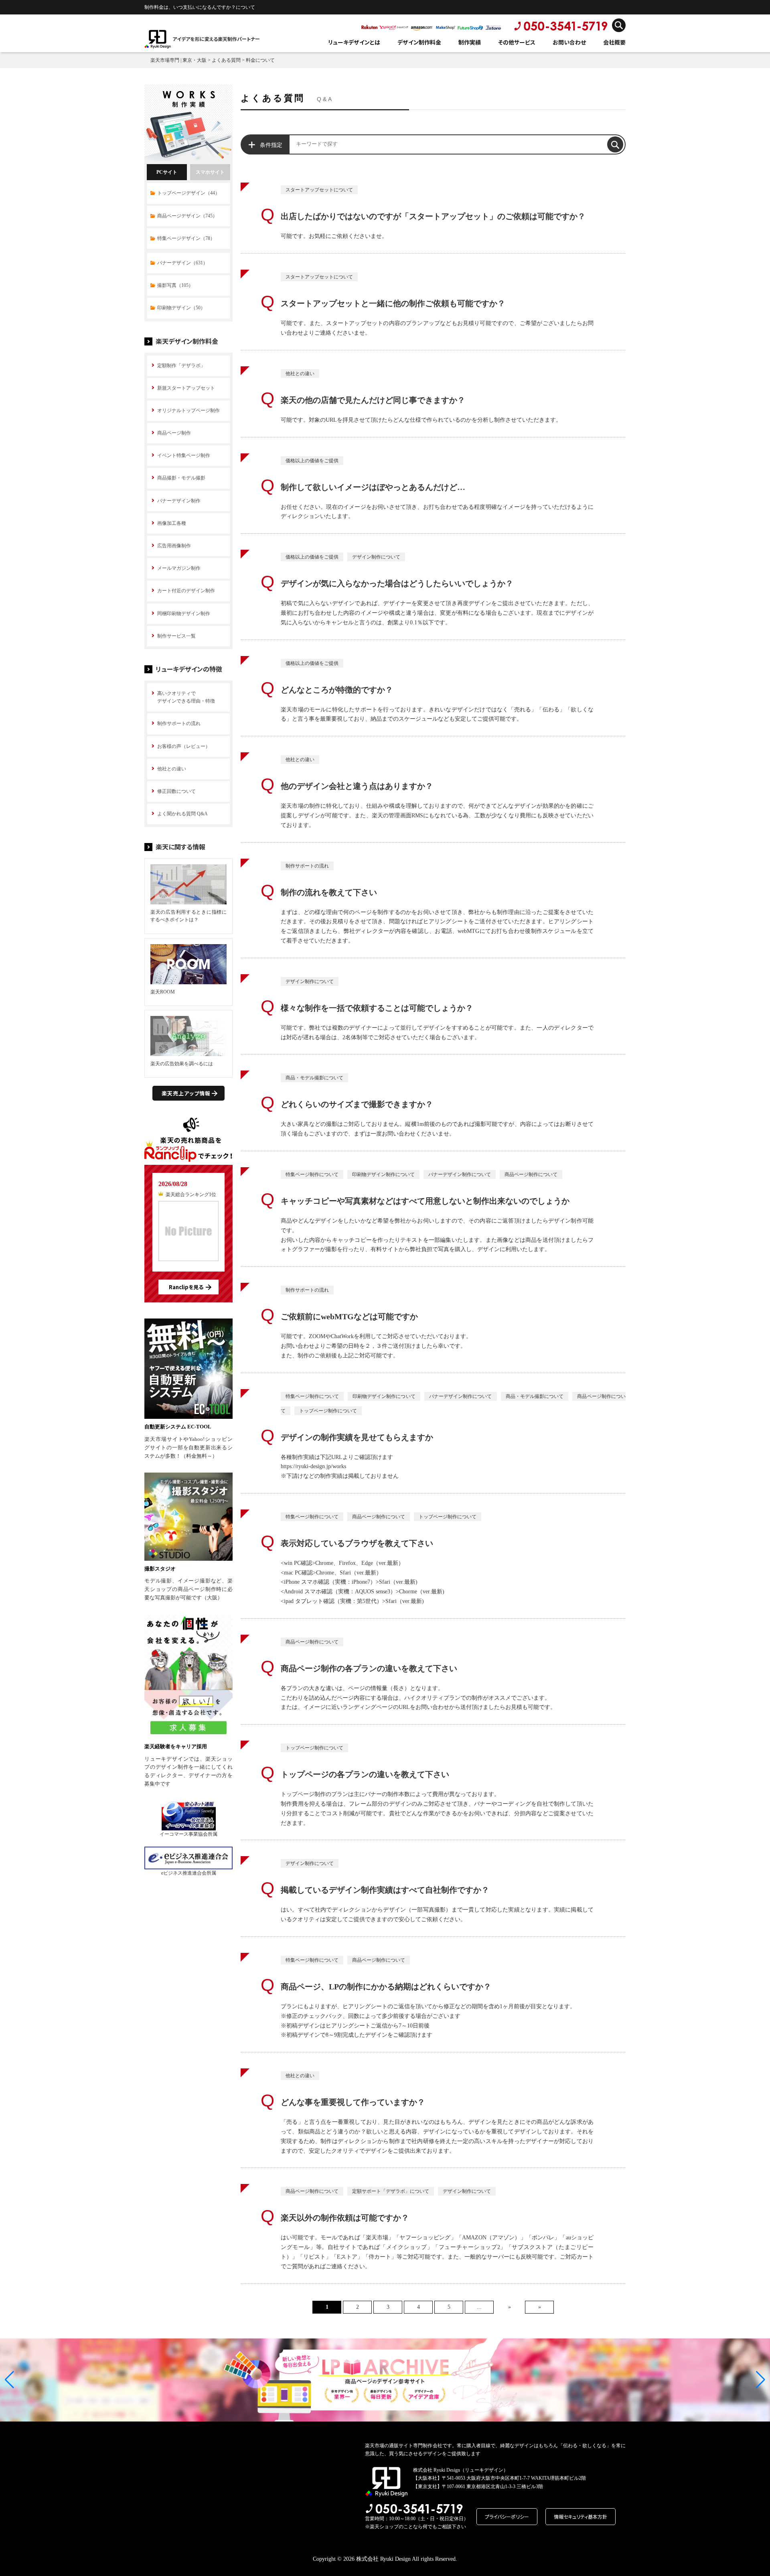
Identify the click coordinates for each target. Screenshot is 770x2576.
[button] (9, 2380)
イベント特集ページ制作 (184, 455)
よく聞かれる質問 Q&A (182, 814)
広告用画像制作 (174, 546)
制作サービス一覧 (176, 636)
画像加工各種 (172, 523)
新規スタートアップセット (186, 388)
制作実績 (470, 42)
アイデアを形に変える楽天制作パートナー (216, 39)
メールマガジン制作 (179, 568)
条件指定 (271, 145)
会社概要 (614, 42)
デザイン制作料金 (419, 42)
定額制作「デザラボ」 (181, 366)
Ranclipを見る (186, 1287)
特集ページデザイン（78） (186, 238)
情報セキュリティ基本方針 (581, 2516)
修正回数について (176, 791)
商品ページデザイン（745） (187, 216)
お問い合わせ (569, 42)
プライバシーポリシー (507, 2516)
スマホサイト (210, 172)
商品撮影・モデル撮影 (181, 478)
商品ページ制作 (174, 433)
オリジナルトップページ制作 (188, 410)
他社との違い (172, 769)
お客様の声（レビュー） (184, 746)
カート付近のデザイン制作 (186, 591)
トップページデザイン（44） (188, 193)
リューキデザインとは (354, 42)
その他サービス (517, 42)
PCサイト (167, 172)
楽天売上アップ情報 (186, 1093)
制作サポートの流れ (179, 723)
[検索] (615, 144)
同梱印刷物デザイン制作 (184, 614)
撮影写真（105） (175, 285)
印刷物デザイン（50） (181, 308)
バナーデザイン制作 (179, 501)
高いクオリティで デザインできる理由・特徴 (186, 697)
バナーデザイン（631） (182, 263)
